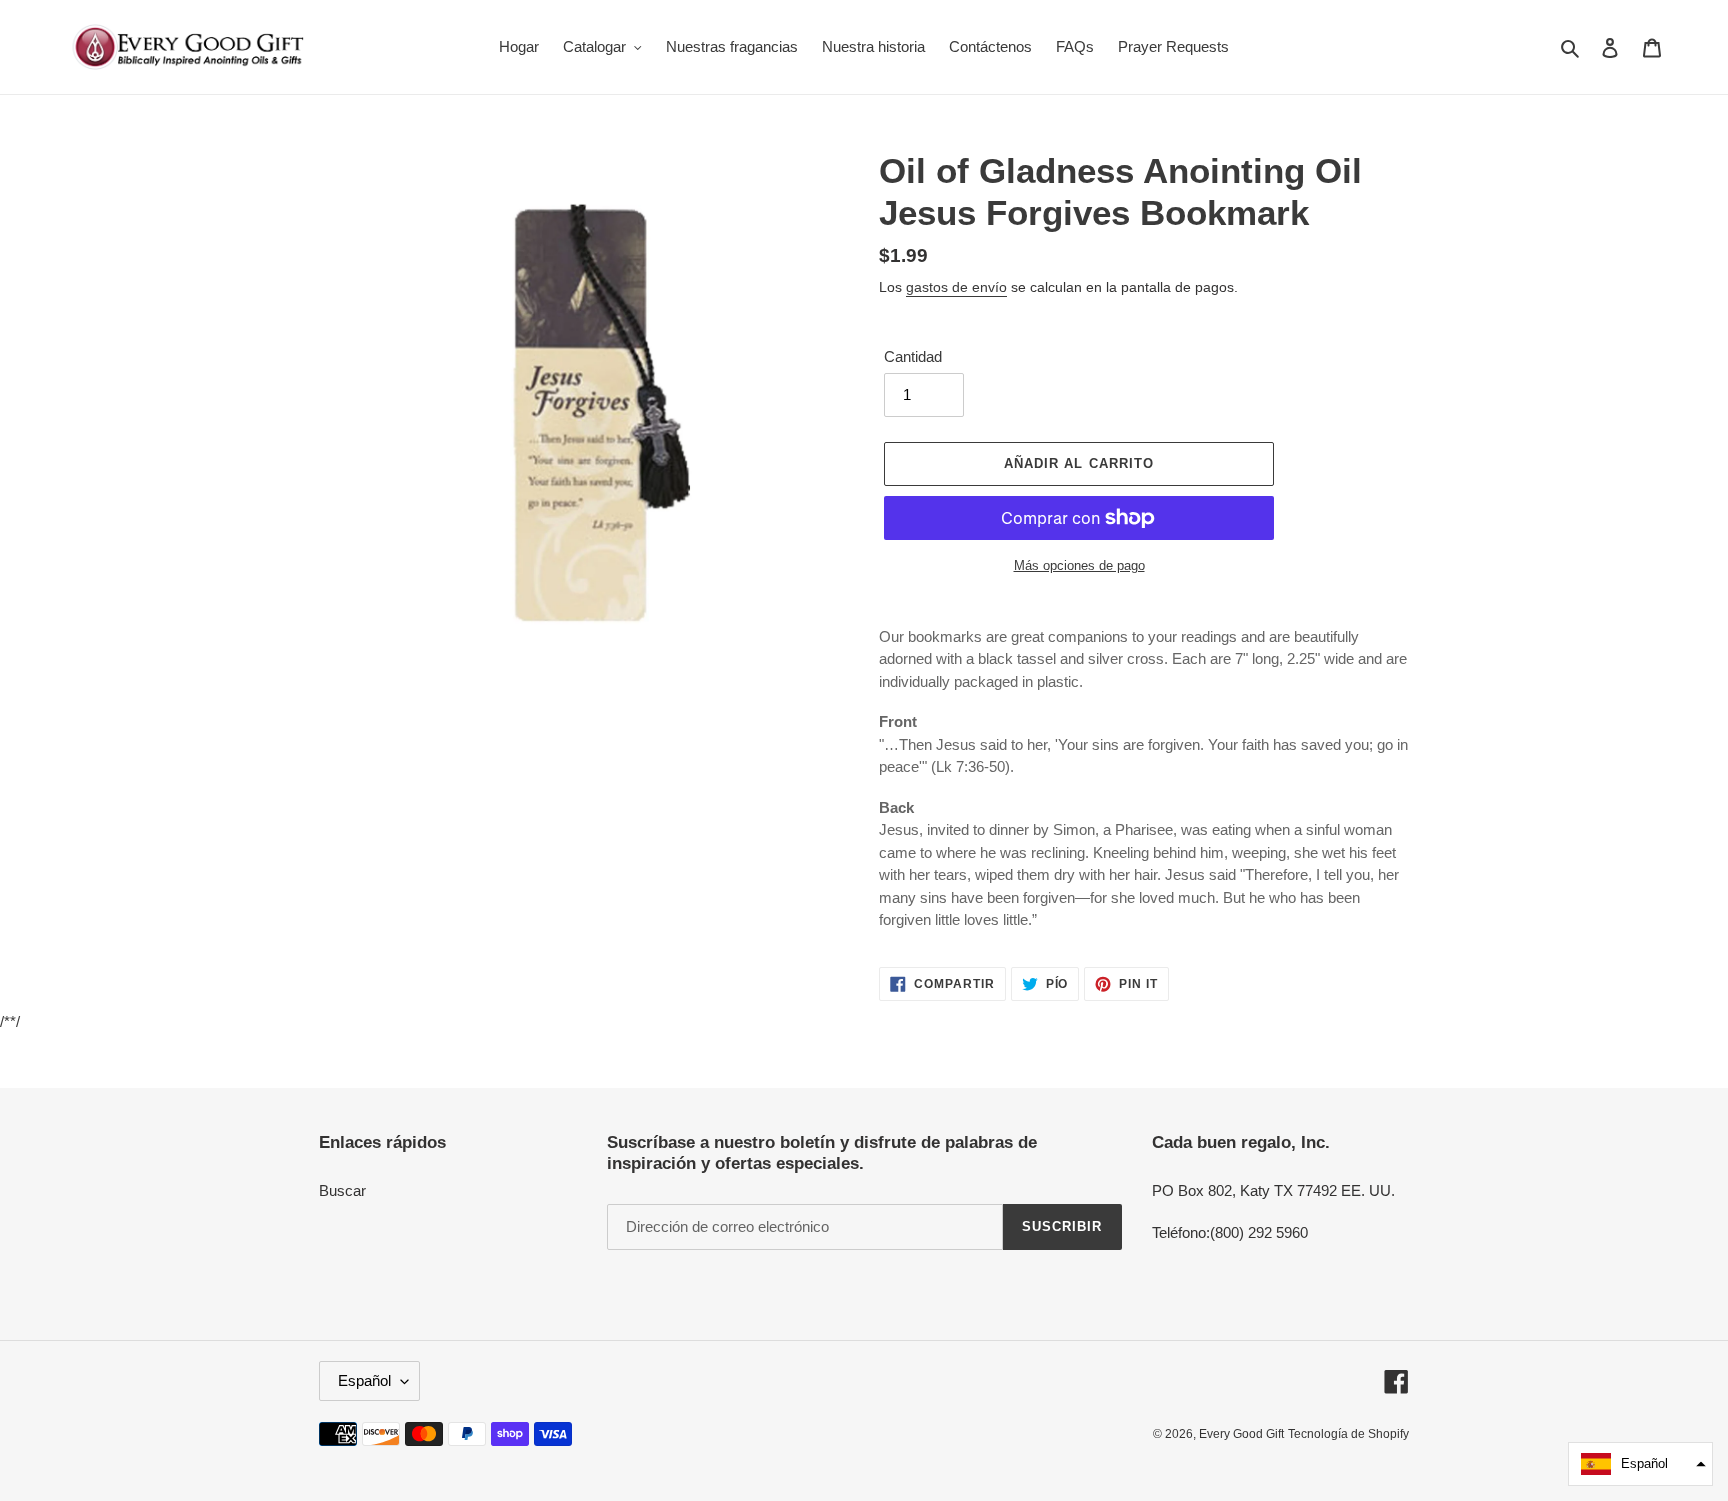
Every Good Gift (1241, 1434)
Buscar (342, 1190)
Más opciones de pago (1079, 565)
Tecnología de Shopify (1348, 1434)
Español (364, 1380)
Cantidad (913, 356)
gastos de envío (956, 287)
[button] (1640, 1464)
